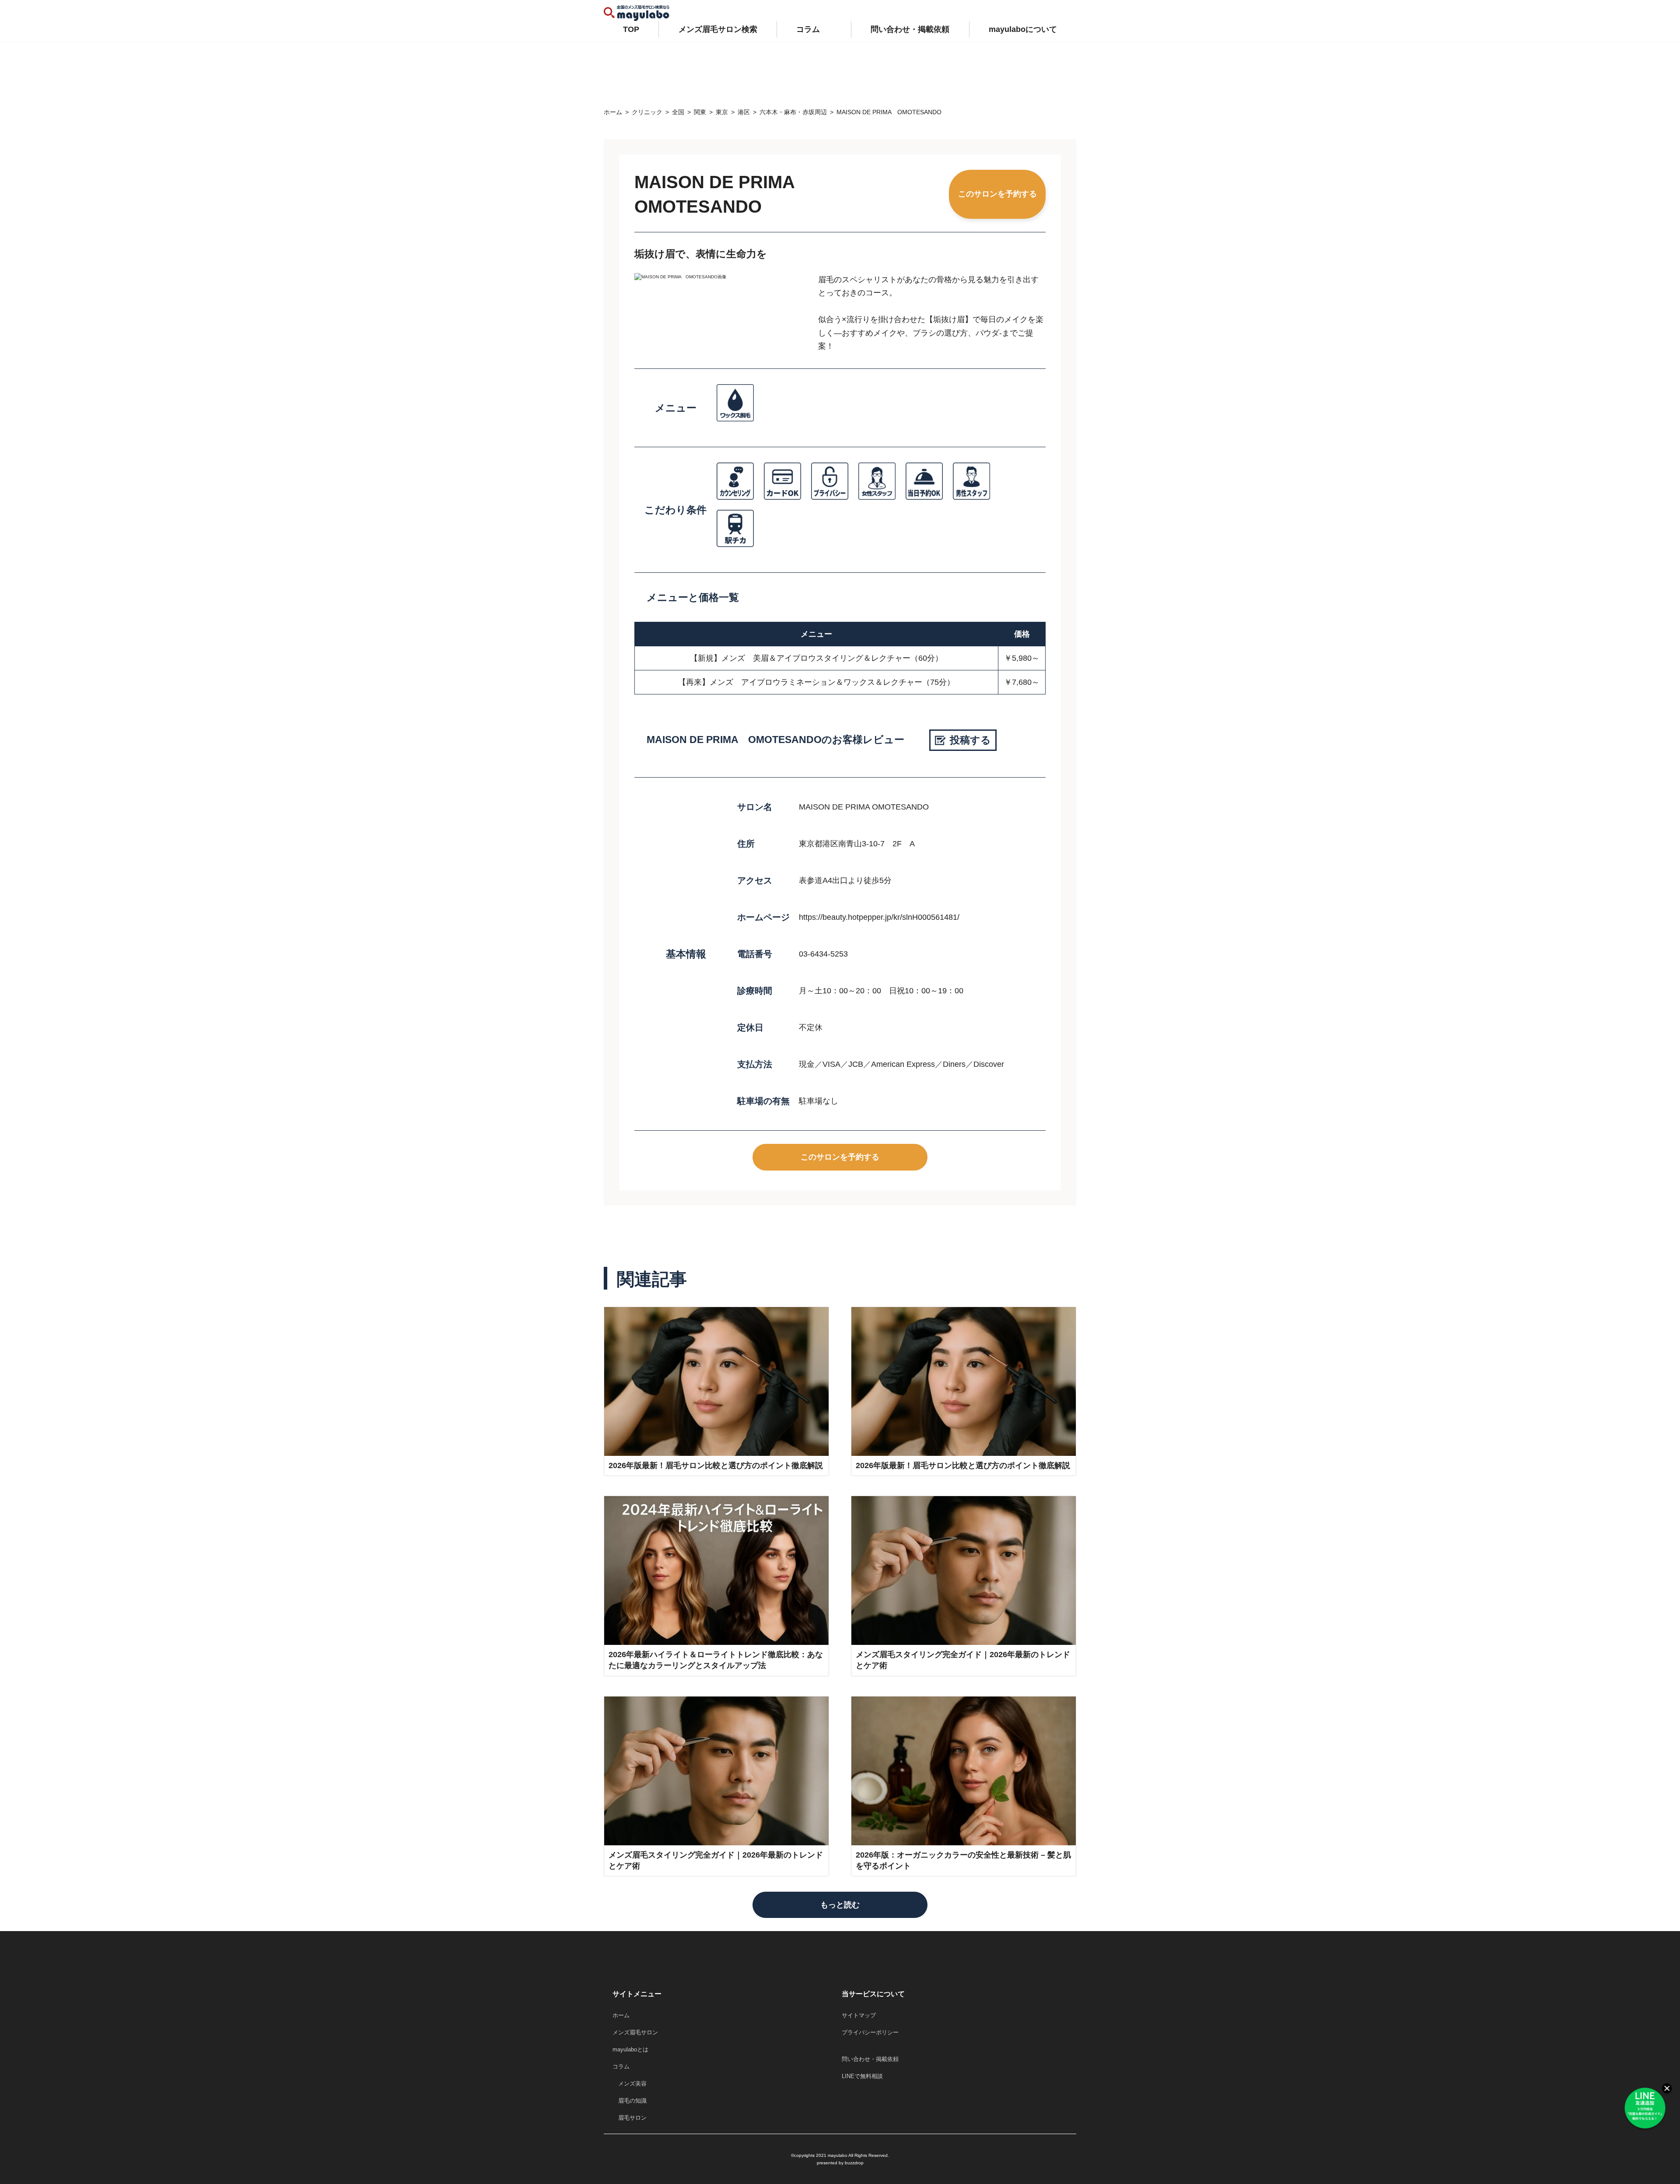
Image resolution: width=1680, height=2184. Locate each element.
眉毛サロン (630, 2118)
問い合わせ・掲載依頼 (910, 29)
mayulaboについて (1023, 29)
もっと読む (840, 1905)
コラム (808, 29)
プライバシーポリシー (870, 2032)
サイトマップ (859, 2015)
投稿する (970, 740)
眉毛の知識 (630, 2101)
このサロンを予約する (997, 194)
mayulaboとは (630, 2049)
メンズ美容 (630, 2084)
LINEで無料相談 (862, 2076)
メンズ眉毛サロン (635, 2032)
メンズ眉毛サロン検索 (718, 29)
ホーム (621, 2015)
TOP (631, 29)
